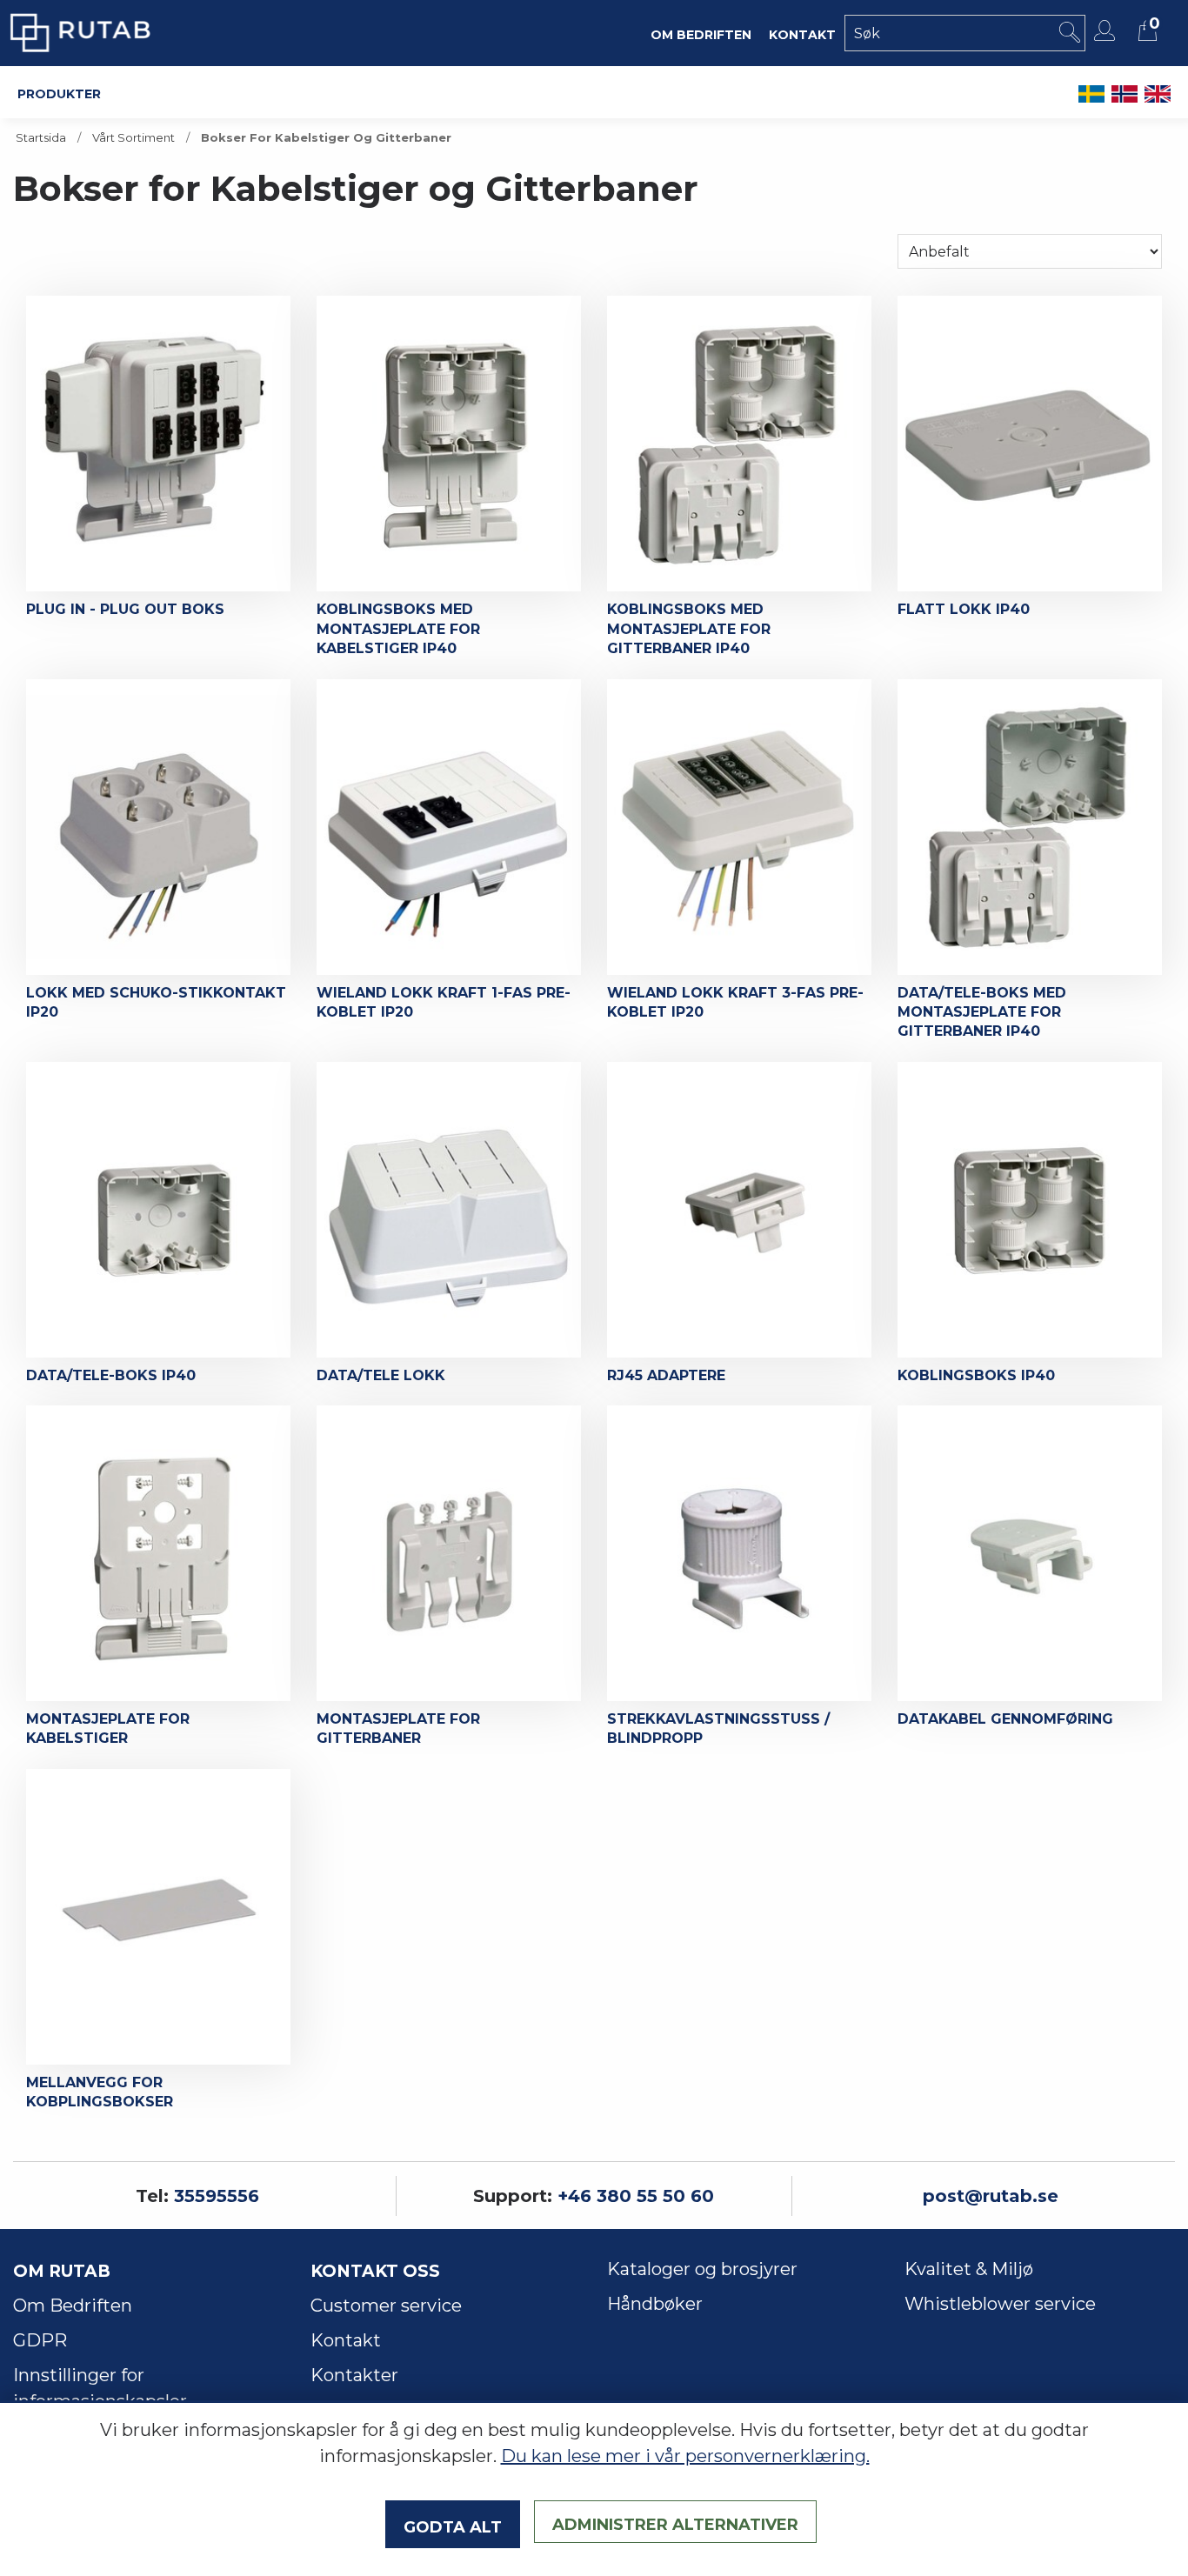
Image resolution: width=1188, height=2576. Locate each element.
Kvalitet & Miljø (969, 2269)
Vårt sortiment (133, 138)
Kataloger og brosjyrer (702, 2269)
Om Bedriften (73, 2306)
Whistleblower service (1000, 2304)
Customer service (386, 2306)
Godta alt (453, 2525)
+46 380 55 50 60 (636, 2196)
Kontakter (354, 2375)
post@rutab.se (991, 2196)
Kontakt (346, 2340)
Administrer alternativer (675, 2522)
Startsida (41, 138)
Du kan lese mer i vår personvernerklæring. (685, 2456)
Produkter (59, 92)
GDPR (40, 2340)
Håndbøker (655, 2304)
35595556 (217, 2196)
